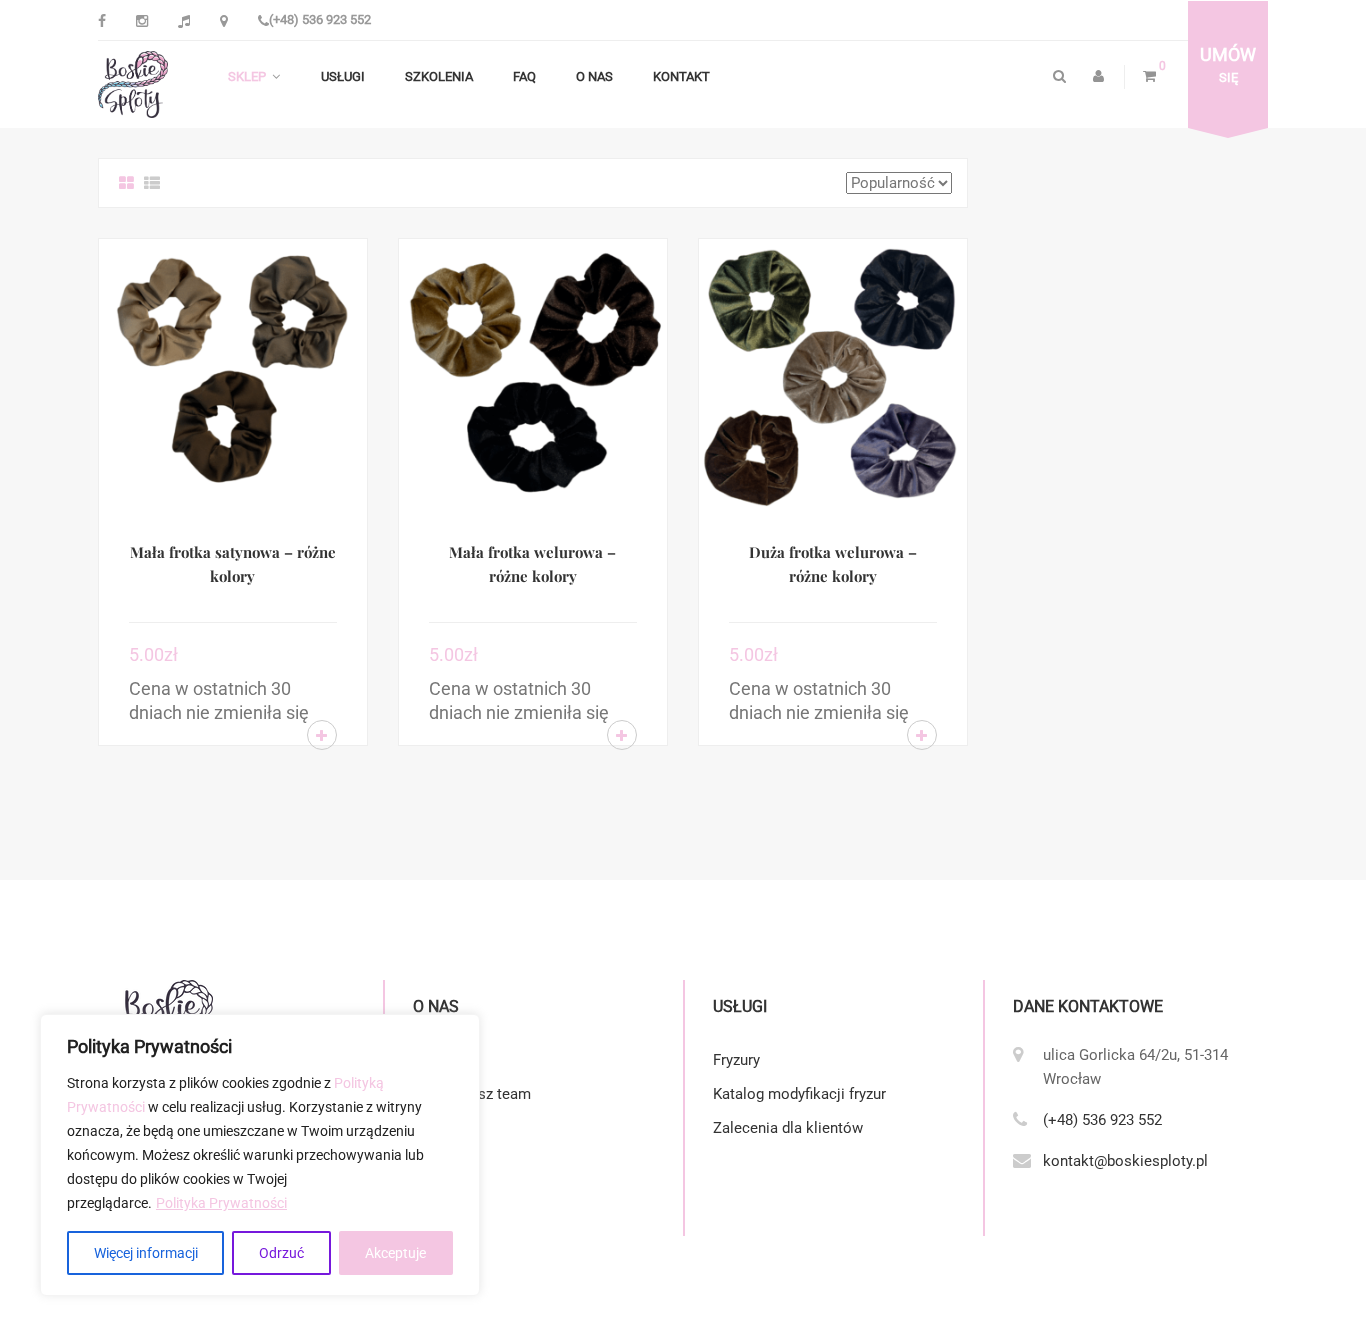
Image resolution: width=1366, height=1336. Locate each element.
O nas (594, 76)
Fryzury (736, 1060)
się (1228, 65)
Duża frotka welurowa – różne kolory (833, 564)
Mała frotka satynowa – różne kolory (233, 564)
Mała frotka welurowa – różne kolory (532, 564)
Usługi (343, 76)
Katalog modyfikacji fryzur (799, 1094)
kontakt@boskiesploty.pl (1125, 1161)
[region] (260, 1155)
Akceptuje (395, 1253)
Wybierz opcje (322, 735)
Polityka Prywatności (221, 1203)
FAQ (524, 76)
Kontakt (681, 76)
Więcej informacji (146, 1253)
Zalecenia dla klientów (788, 1128)
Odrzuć (281, 1253)
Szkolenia (439, 76)
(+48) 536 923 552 (320, 19)
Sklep (247, 76)
